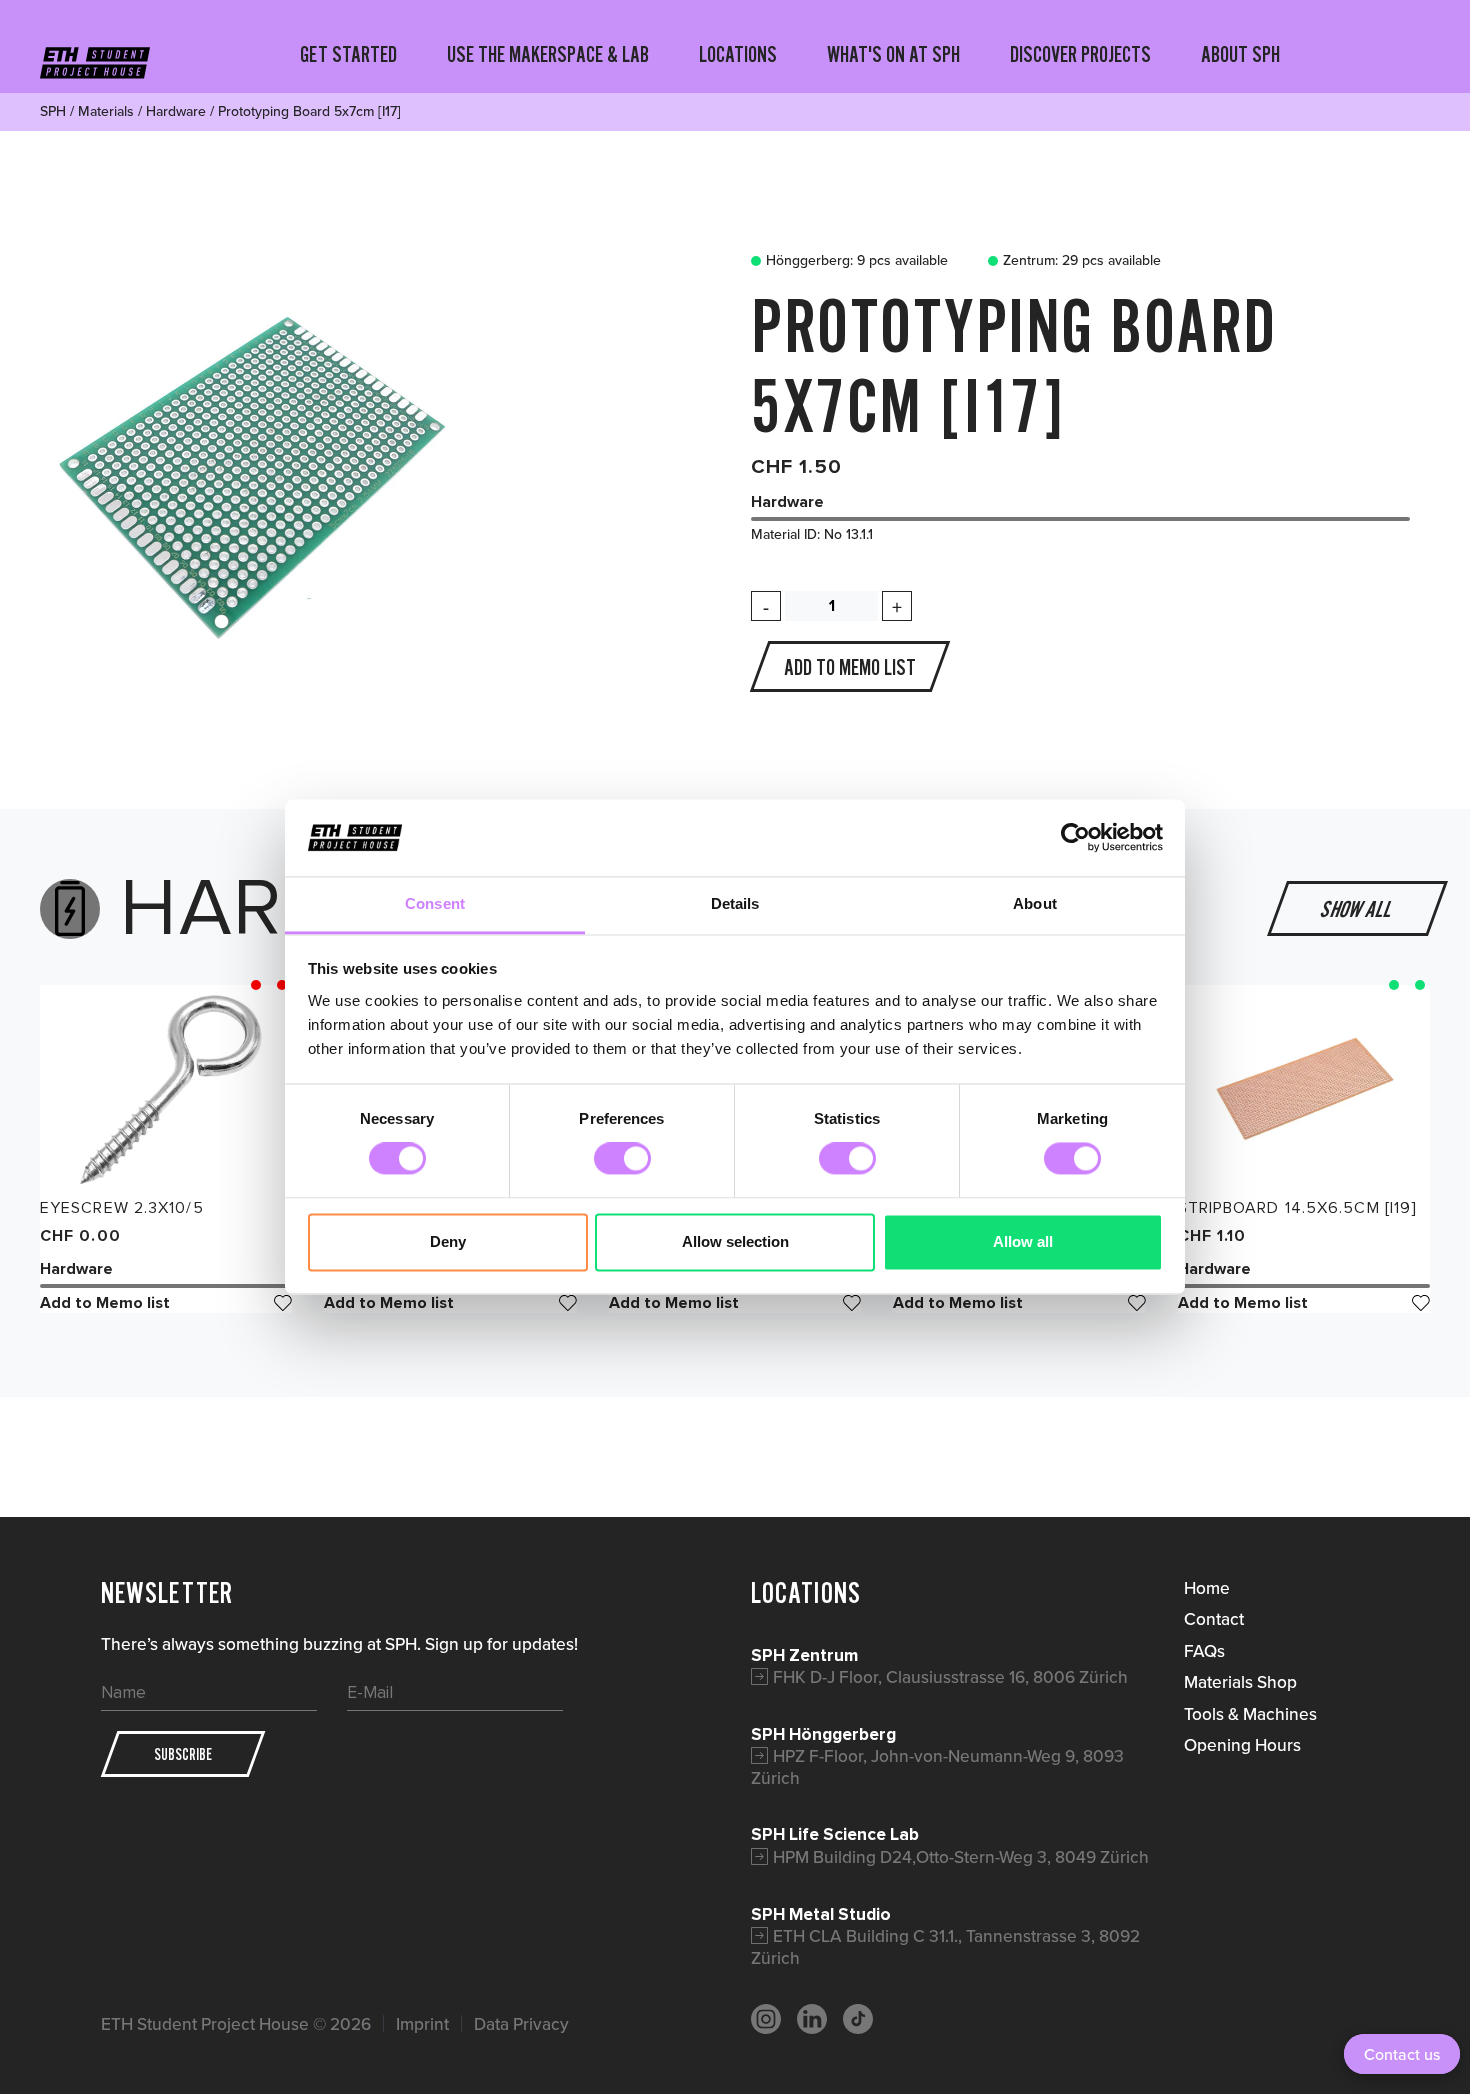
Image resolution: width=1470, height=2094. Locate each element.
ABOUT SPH (1240, 54)
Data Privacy (521, 2023)
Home (1207, 1587)
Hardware (176, 111)
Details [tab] (735, 903)
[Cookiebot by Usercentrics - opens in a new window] (1075, 838)
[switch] (622, 1159)
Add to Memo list (105, 1303)
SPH (53, 111)
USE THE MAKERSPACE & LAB (548, 54)
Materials (106, 111)
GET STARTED (348, 54)
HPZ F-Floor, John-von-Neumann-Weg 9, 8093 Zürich (937, 1766)
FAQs (1204, 1650)
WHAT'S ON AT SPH (893, 54)
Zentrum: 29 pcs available (1082, 261)
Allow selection (735, 1241)
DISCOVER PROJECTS (1080, 54)
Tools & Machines (1250, 1713)
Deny (448, 1241)
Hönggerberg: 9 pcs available (857, 261)
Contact (1214, 1618)
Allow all (1023, 1241)
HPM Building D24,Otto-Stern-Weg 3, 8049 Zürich (961, 1856)
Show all (1358, 909)
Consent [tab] (435, 903)
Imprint (422, 2023)
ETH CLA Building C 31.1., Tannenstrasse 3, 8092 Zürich (945, 1946)
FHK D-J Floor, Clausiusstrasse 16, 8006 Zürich (950, 1676)
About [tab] (1035, 903)
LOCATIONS (738, 54)
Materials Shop (1240, 1681)
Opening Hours (1242, 1744)
